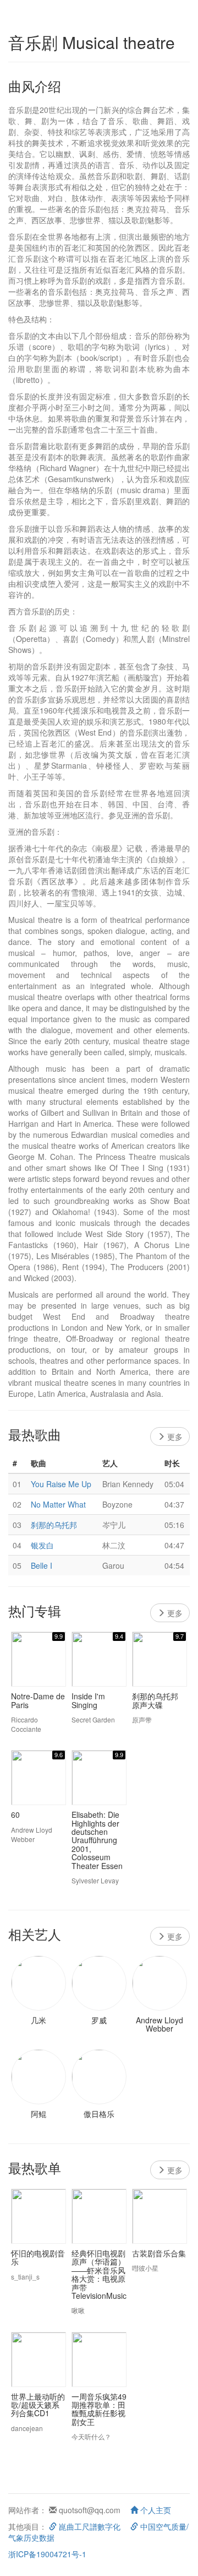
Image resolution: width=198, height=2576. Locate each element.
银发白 (42, 1545)
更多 (174, 1436)
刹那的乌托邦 (54, 1525)
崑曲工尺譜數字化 (89, 2526)
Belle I (42, 1565)
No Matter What (58, 1504)
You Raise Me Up (61, 1484)
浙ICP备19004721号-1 (47, 2554)
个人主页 (155, 2510)
